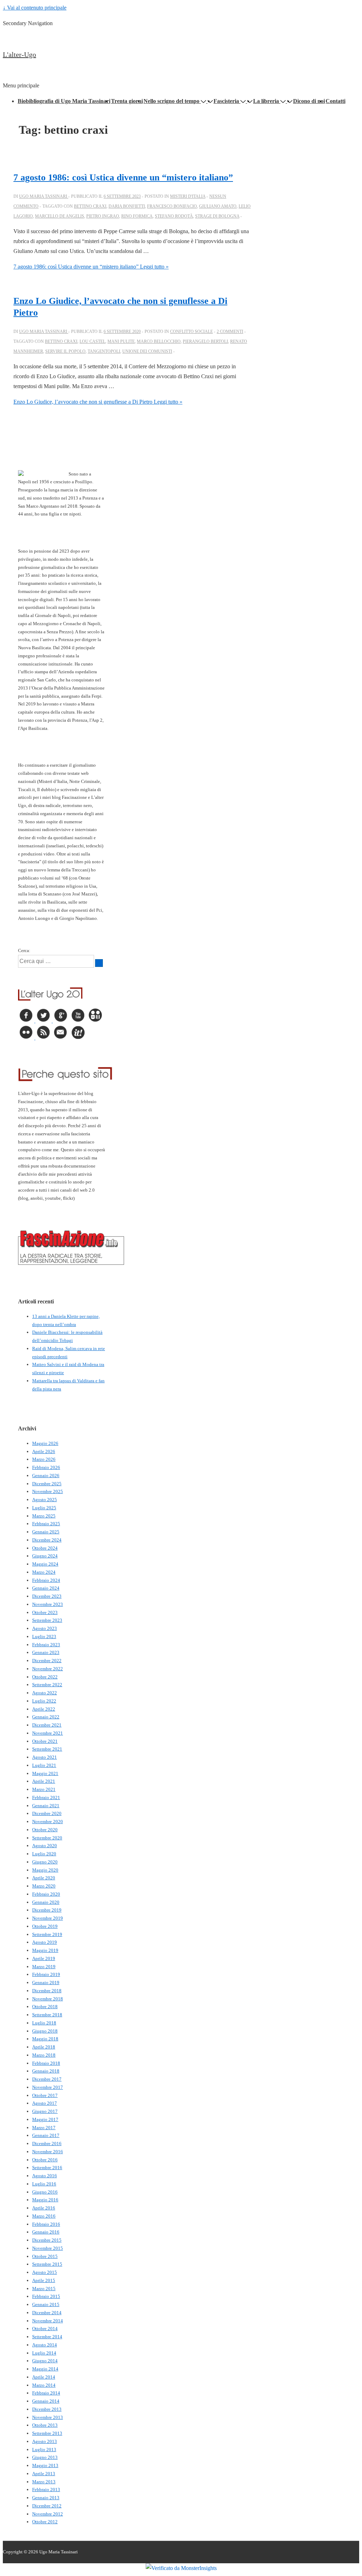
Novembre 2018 (48, 1999)
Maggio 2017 (45, 2119)
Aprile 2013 (44, 2474)
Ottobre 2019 (45, 1926)
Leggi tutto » (91, 267)
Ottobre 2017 (45, 2095)
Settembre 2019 (47, 1934)
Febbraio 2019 (46, 1974)
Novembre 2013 (48, 2417)
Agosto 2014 (45, 2345)
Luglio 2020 (44, 1854)
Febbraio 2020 (46, 1894)
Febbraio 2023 (46, 1645)
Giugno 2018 (45, 2031)
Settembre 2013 (47, 2433)
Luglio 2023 (44, 1636)
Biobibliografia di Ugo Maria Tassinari (64, 101)
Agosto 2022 (45, 1693)
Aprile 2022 (44, 1709)
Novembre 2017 (48, 2087)
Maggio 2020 (45, 1870)
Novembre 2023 (48, 1604)
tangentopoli (104, 351)
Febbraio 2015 (46, 2296)
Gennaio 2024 (46, 1588)
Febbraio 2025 (46, 1524)
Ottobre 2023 (45, 1612)
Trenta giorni (127, 101)
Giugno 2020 (45, 1862)
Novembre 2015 (48, 2248)
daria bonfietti (127, 206)
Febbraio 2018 (46, 2063)
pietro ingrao (103, 216)
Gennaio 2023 (46, 1652)
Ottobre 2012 (45, 2522)
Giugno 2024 (45, 1556)
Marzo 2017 (44, 2128)
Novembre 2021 (48, 1733)
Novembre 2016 (48, 2152)
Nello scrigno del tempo (171, 101)
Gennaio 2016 (46, 2232)
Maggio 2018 (45, 2039)
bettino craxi (90, 206)
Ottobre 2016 (45, 2160)
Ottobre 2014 (45, 2329)
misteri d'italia (188, 196)
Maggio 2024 (45, 1564)
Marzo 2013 (44, 2482)
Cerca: (24, 950)
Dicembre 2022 (47, 1661)
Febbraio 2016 (46, 2224)
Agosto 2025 (45, 1500)
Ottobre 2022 (45, 1677)
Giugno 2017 (45, 2111)
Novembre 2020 (48, 1822)
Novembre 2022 (48, 1669)
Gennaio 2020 (46, 1902)
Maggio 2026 (45, 1443)
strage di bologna (217, 216)
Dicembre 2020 (47, 1813)
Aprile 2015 (44, 2280)
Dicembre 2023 (47, 1596)
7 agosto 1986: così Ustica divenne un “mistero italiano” (123, 177)
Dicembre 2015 (47, 2240)
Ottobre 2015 (45, 2256)
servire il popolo (65, 351)
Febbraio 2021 (46, 1797)
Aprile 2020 (44, 1878)
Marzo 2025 (44, 1516)
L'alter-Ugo (19, 54)
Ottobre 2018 (45, 2007)
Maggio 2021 (45, 1773)
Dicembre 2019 (47, 1910)
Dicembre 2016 (47, 2143)
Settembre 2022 (47, 1685)
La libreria (266, 101)
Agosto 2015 (45, 2272)
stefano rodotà (174, 216)
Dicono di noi (309, 101)
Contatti (335, 101)
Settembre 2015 (47, 2264)
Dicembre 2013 (47, 2409)
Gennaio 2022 (46, 1717)
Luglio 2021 (44, 1765)
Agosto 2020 (45, 1846)
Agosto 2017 (45, 2103)
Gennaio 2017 (46, 2135)
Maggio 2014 (45, 2369)
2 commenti (230, 332)
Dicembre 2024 (47, 1540)
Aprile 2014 (44, 2377)
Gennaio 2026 (46, 1476)
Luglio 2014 (44, 2353)
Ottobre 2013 (45, 2425)
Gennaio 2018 (46, 2071)
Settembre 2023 (47, 1620)
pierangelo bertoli (205, 341)
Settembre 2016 (47, 2168)
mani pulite (121, 341)
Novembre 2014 (48, 2321)
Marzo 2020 (44, 1886)
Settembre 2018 (47, 2015)
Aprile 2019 (44, 1958)
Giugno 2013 (45, 2457)
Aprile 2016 (44, 2208)
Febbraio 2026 (46, 1467)
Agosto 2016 (45, 2176)
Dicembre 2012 (47, 2506)
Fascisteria (226, 101)
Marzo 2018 (44, 2055)
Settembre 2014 (47, 2337)
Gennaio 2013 (46, 2498)
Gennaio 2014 (46, 2401)
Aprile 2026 (44, 1451)
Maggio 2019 (45, 1950)
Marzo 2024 (44, 1572)
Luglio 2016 (44, 2184)
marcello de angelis (60, 216)
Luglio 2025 (44, 1508)
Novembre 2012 (48, 2514)
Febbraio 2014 (46, 2393)
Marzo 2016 (44, 2216)
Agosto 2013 (45, 2441)
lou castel (92, 341)
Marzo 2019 (44, 1967)
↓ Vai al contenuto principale (35, 8)
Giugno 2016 (45, 2192)
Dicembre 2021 (47, 1725)
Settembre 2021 (47, 1749)
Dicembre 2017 (47, 2079)
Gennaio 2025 (46, 1532)
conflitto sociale (191, 332)
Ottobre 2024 (45, 1548)
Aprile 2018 (44, 2047)
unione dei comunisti (147, 351)
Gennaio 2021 (46, 1806)
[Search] (99, 963)
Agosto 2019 (45, 1942)
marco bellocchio (159, 341)
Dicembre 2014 (47, 2313)
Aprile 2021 (44, 1781)
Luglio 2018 (44, 2023)
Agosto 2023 (45, 1628)
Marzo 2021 (44, 1789)
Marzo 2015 (44, 2289)
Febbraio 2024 (46, 1580)
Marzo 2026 (44, 1459)
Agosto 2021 (45, 1757)
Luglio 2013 (44, 2450)
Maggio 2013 (45, 2465)
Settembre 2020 (47, 1838)
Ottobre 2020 (45, 1830)
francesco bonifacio (172, 206)
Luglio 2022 (44, 1701)
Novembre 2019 (48, 1918)
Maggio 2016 (45, 2200)
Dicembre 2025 (47, 1484)
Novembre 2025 (48, 1491)
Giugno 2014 (45, 2361)
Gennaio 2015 (46, 2304)
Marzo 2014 (44, 2385)
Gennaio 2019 (46, 1983)
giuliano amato (218, 206)
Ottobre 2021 (45, 1741)
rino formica (137, 216)
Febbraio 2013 (46, 2489)
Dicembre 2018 (47, 1991)
